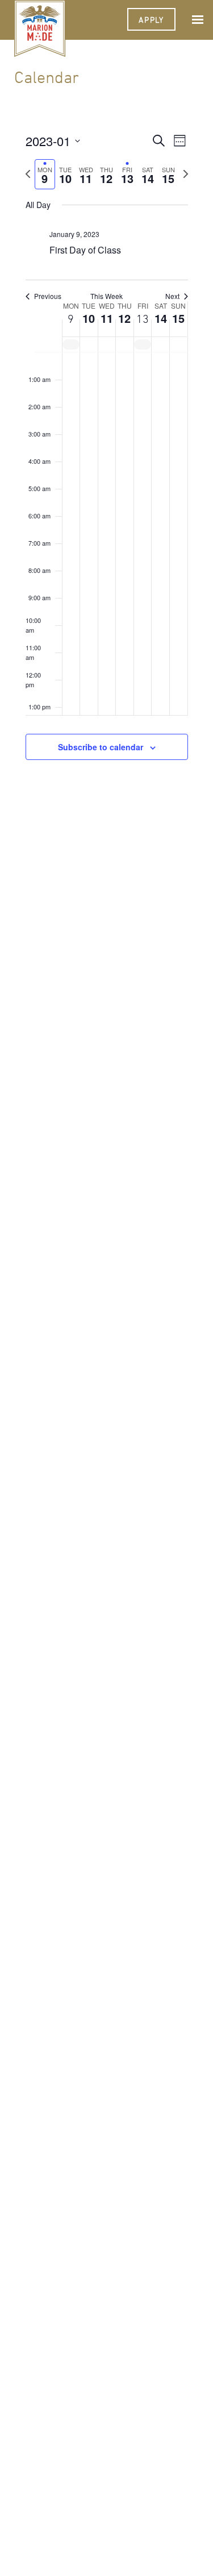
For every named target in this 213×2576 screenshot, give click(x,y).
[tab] (45, 174)
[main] (106, 459)
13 (143, 319)
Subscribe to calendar (101, 747)
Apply (151, 20)
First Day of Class (85, 250)
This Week (106, 296)
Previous (48, 296)
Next (172, 296)
